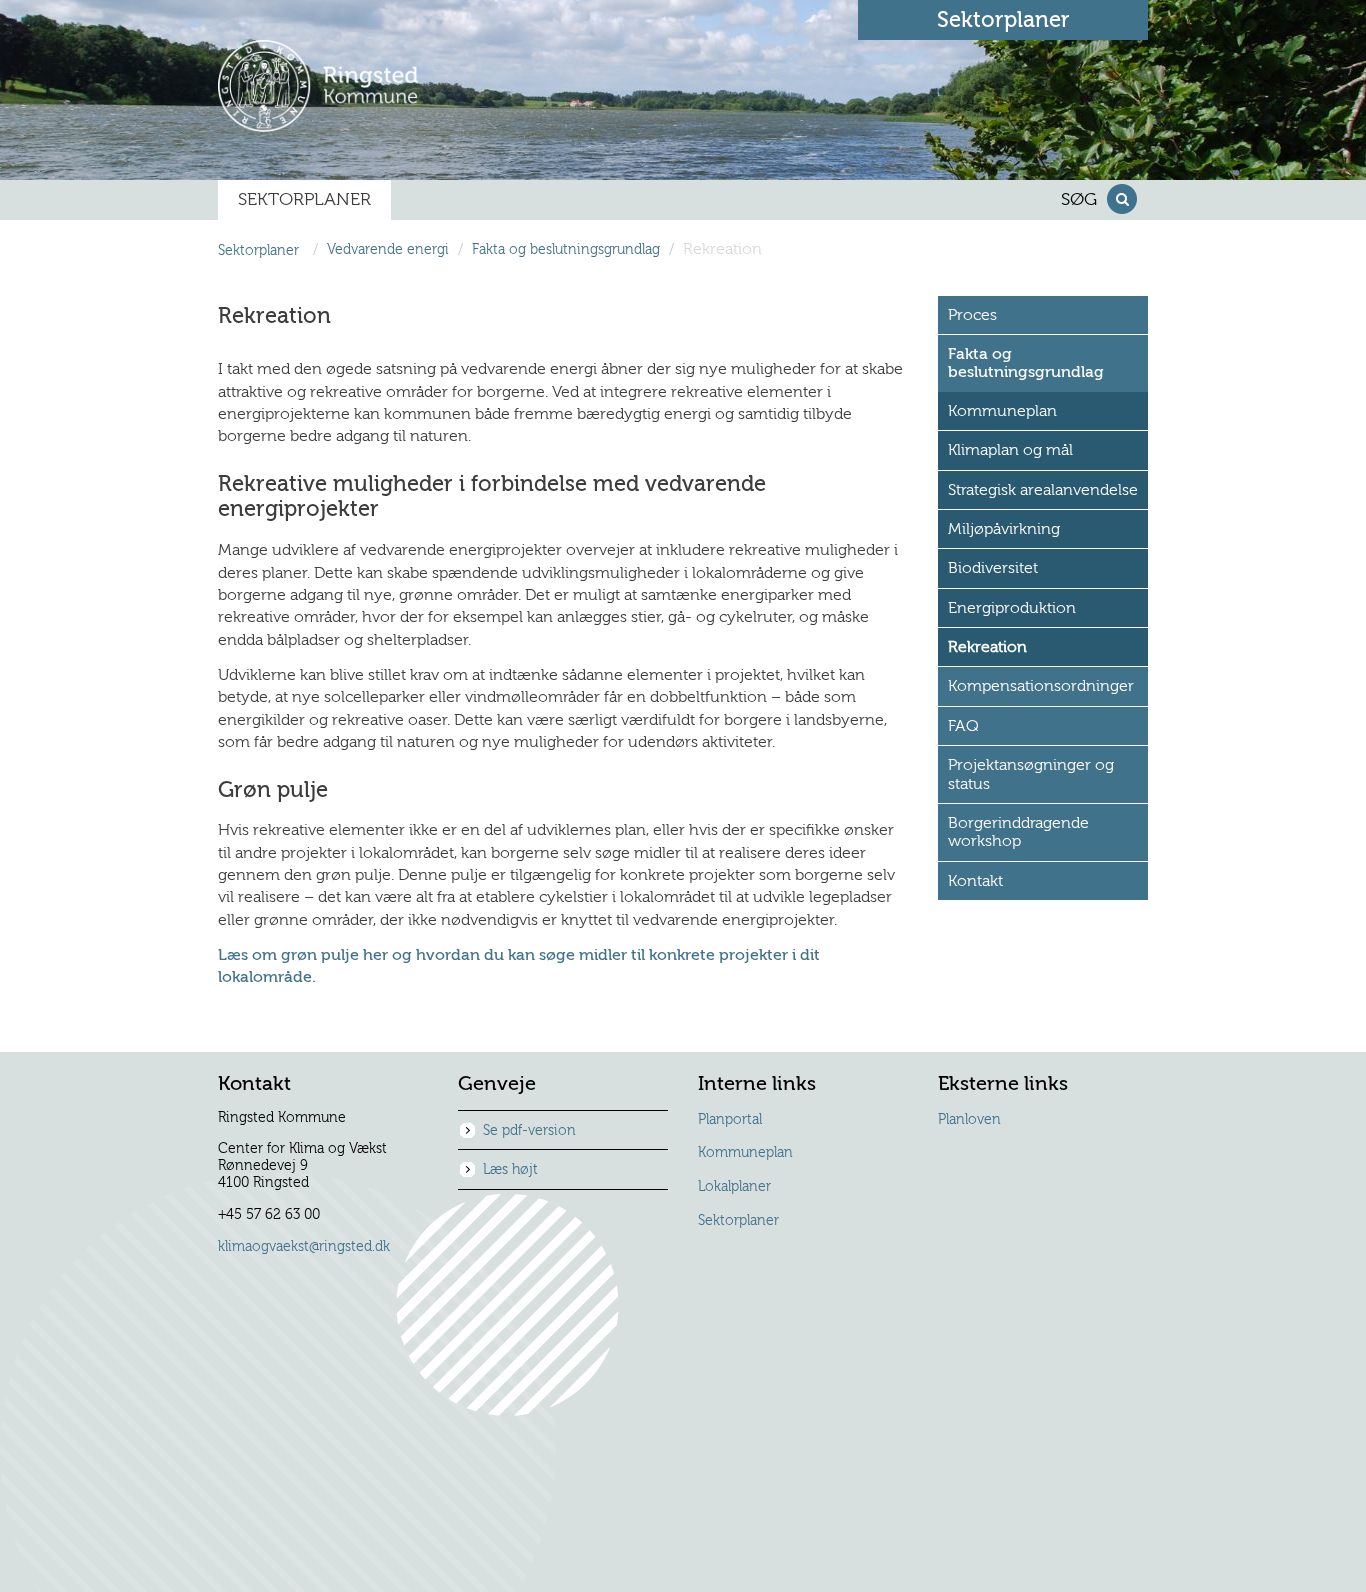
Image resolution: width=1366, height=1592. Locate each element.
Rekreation (987, 647)
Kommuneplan (1002, 411)
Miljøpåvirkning (1004, 529)
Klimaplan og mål (1010, 450)
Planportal (730, 1120)
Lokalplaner (734, 1187)
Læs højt (510, 1170)
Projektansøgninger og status (1031, 774)
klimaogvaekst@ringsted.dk (304, 1247)
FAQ (963, 726)
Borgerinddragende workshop (1018, 832)
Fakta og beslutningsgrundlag (566, 250)
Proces (972, 315)
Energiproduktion (1012, 608)
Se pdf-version (529, 1131)
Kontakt (975, 881)
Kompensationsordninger (1041, 686)
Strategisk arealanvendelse (1043, 490)
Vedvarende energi (388, 250)
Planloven (969, 1120)
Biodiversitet (993, 568)
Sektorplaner (738, 1221)
